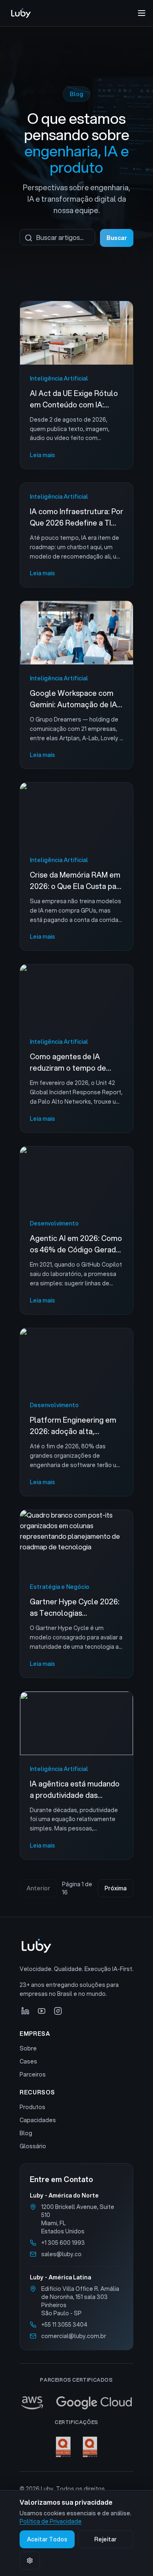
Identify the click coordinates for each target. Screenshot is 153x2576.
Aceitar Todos (47, 2539)
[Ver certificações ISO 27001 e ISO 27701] (76, 2447)
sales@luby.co (61, 2254)
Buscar (117, 238)
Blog (26, 2133)
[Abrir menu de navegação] (142, 13)
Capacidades (38, 2120)
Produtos (32, 2107)
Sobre (28, 2048)
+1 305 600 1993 (63, 2243)
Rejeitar (105, 2539)
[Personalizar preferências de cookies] (30, 2561)
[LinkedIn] (25, 2011)
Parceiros (33, 2074)
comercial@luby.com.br (74, 2336)
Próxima (115, 1888)
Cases (28, 2061)
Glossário (33, 2146)
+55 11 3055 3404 (64, 2325)
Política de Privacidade (51, 2521)
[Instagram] (58, 2011)
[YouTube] (42, 2011)
